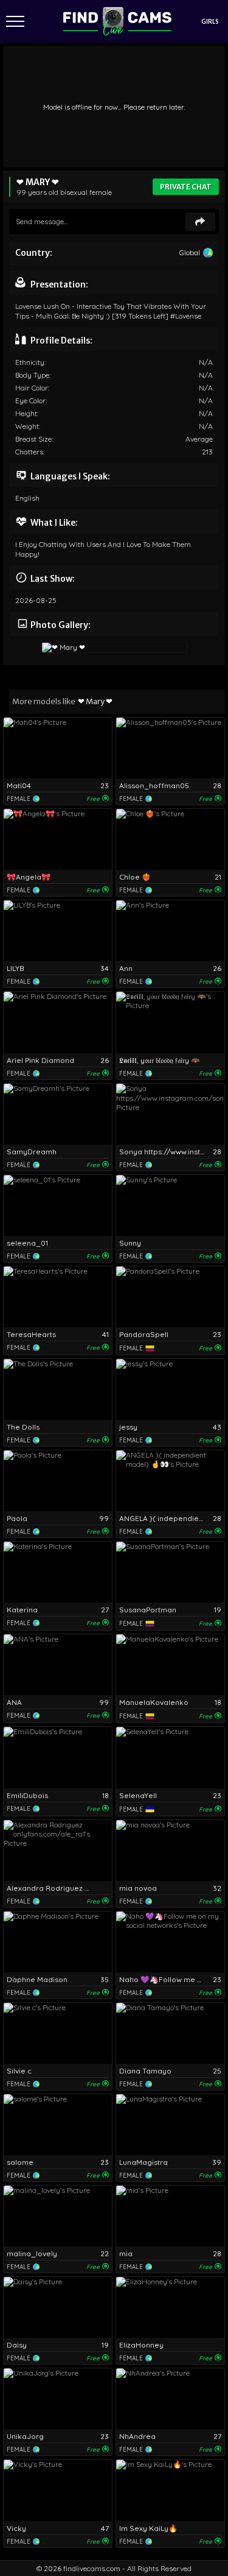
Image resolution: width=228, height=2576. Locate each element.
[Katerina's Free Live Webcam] (58, 1572)
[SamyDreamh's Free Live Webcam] (58, 1114)
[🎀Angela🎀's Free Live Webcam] (58, 839)
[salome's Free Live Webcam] (58, 2125)
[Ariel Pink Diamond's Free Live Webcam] (58, 1022)
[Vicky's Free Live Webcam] (58, 2490)
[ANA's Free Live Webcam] (58, 1665)
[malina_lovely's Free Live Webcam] (58, 2216)
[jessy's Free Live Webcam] (170, 1389)
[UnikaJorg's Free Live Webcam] (58, 2399)
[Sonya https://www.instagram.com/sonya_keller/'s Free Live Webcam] (170, 1114)
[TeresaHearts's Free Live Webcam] (58, 1297)
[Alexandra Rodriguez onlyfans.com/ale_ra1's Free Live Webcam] (58, 1851)
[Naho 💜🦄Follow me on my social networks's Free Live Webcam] (170, 1942)
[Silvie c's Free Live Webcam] (58, 2033)
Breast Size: (34, 439)
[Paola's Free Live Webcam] (58, 1481)
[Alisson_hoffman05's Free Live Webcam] (170, 748)
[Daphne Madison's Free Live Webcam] (58, 1942)
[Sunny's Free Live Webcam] (170, 1205)
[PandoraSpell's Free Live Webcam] (170, 1297)
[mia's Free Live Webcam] (170, 2216)
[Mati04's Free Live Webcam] (58, 748)
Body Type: (33, 375)
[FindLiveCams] (117, 21)
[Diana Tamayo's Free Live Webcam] (170, 2033)
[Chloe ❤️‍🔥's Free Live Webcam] (170, 839)
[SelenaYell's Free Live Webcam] (170, 1757)
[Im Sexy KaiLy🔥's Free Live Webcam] (170, 2490)
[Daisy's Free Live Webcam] (58, 2307)
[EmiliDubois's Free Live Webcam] (58, 1757)
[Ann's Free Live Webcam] (170, 931)
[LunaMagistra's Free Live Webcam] (170, 2125)
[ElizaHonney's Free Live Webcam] (170, 2307)
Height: (27, 413)
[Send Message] (200, 222)
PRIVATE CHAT (186, 187)
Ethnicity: (30, 362)
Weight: (28, 426)
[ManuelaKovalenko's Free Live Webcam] (170, 1665)
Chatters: (30, 452)
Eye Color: (31, 401)
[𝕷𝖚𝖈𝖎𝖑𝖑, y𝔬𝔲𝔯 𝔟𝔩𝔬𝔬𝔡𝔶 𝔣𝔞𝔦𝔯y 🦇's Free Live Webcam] (170, 1022)
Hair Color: (32, 388)
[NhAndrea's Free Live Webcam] (170, 2399)
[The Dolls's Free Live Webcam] (58, 1389)
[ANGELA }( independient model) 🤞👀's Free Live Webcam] (170, 1481)
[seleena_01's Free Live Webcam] (58, 1205)
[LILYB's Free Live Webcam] (58, 931)
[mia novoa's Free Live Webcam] (170, 1851)
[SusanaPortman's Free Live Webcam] (170, 1572)
